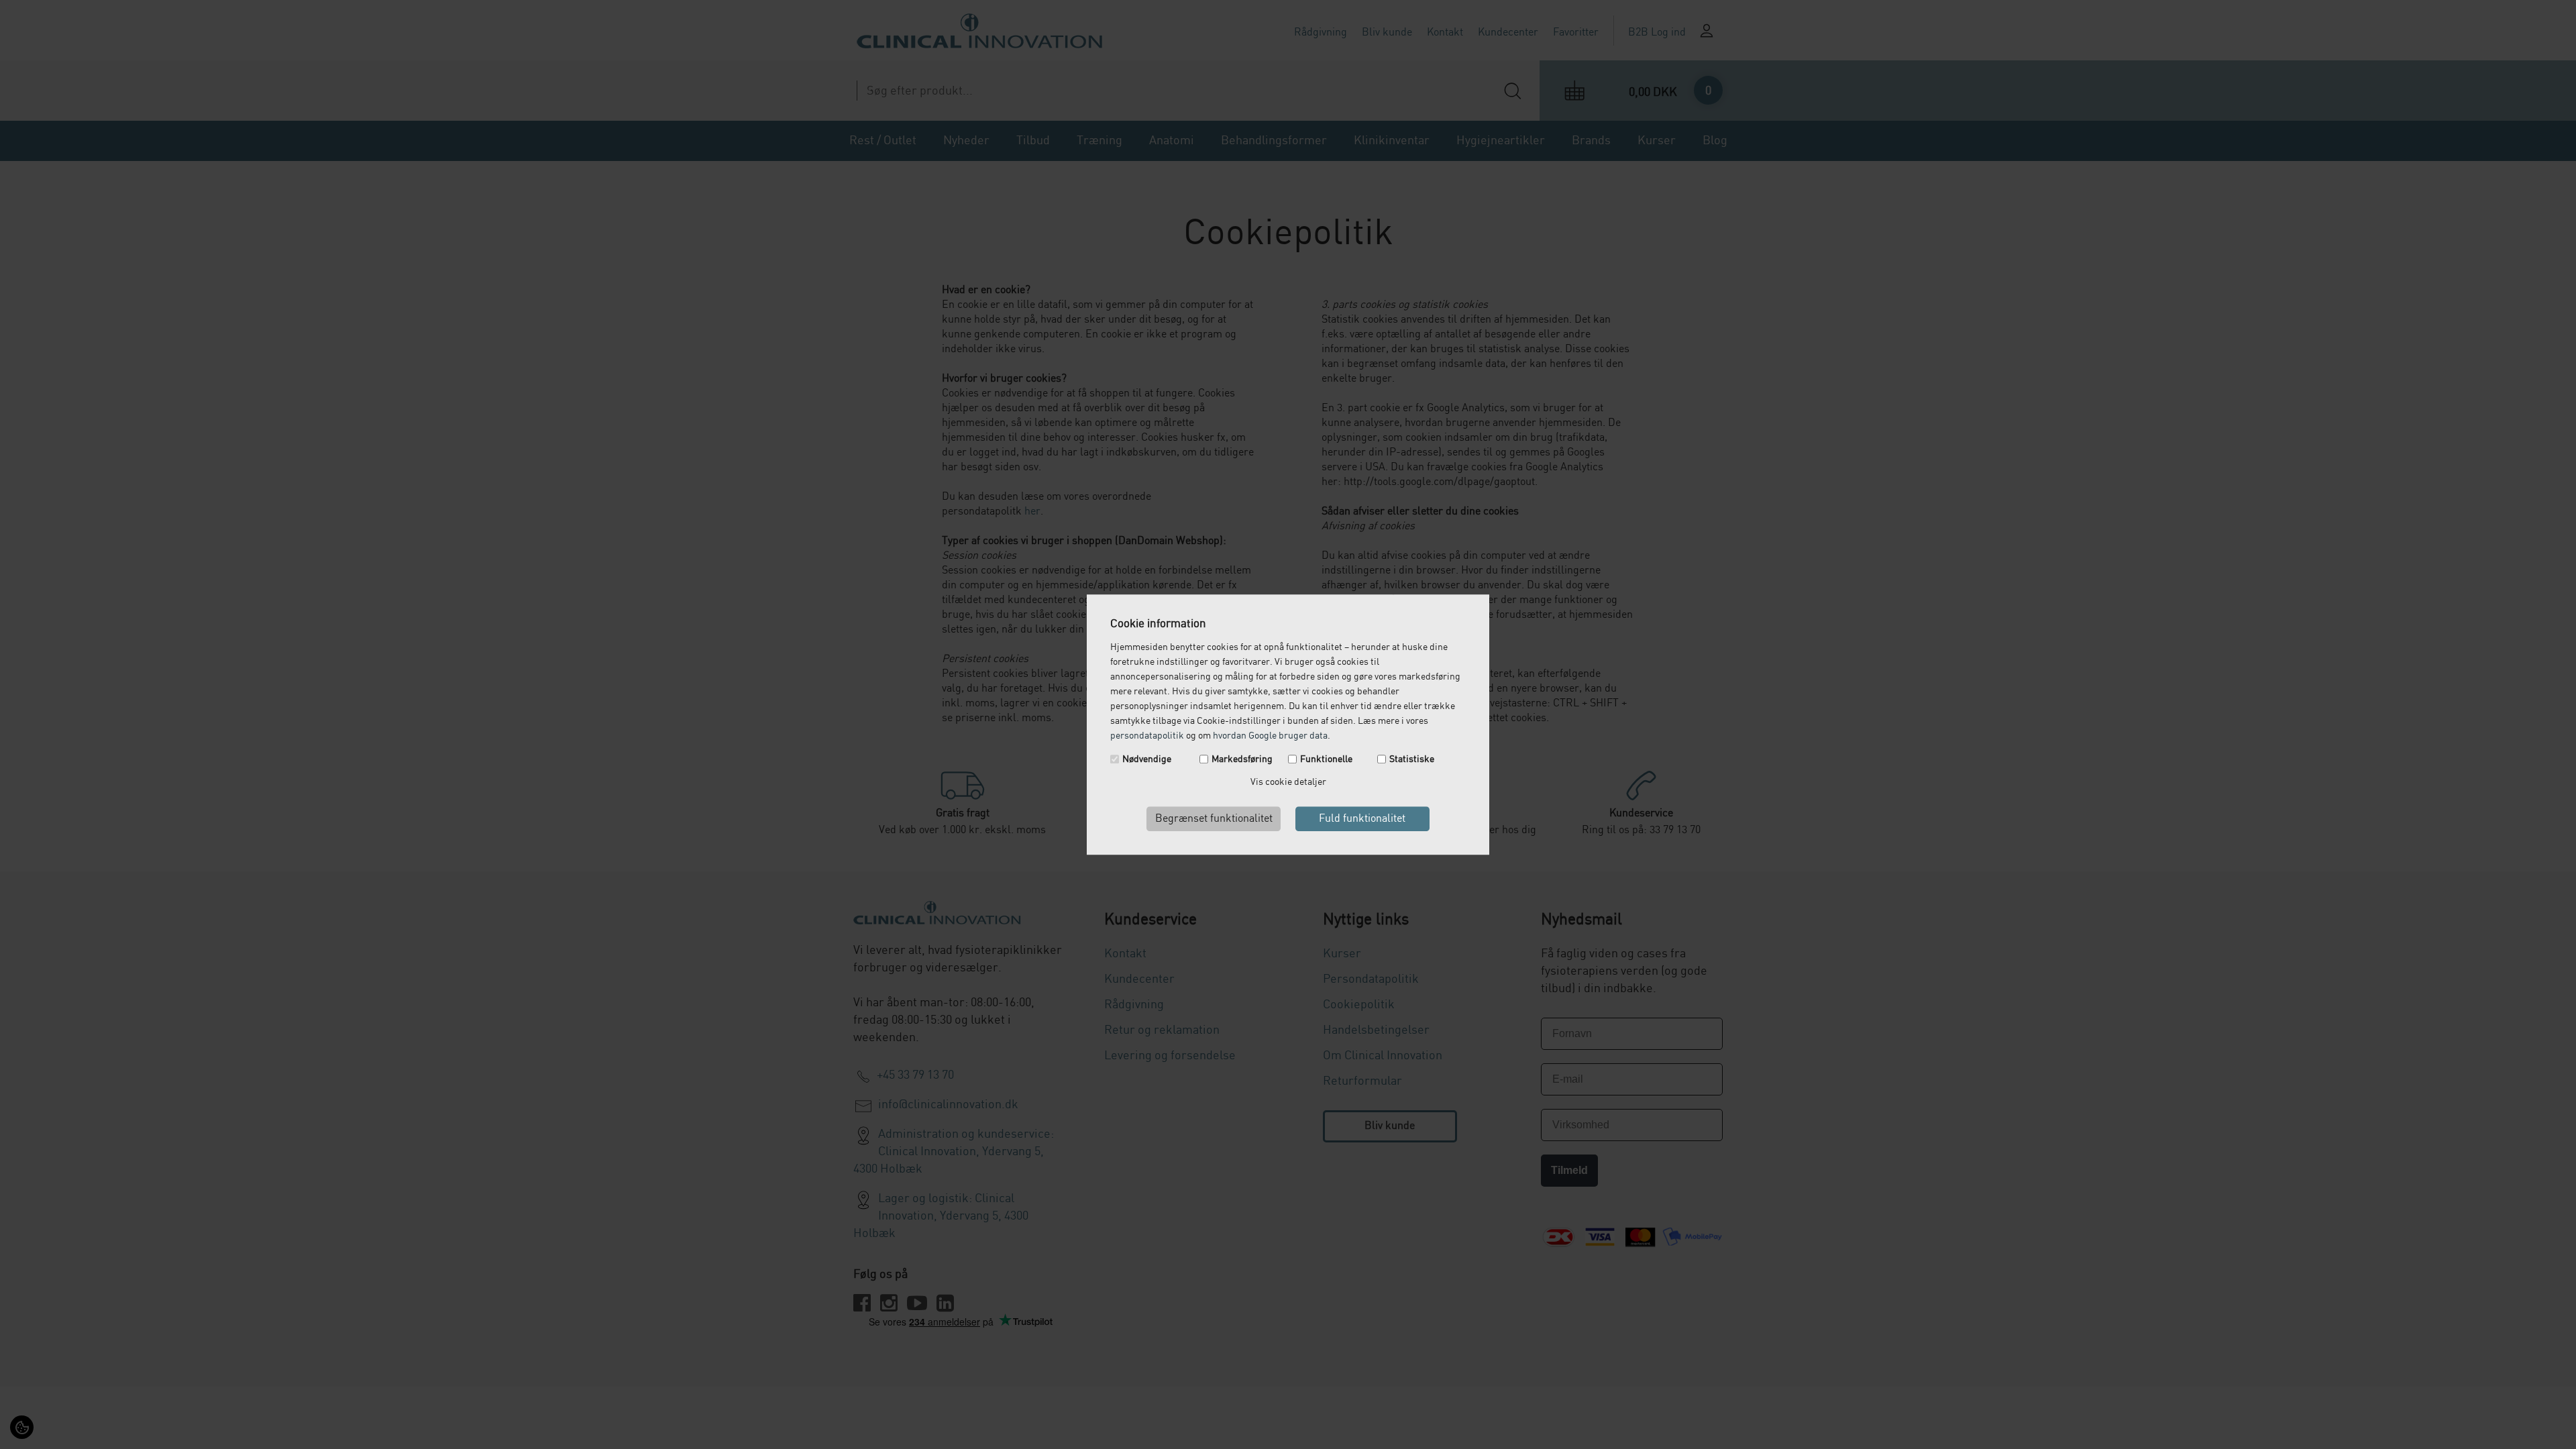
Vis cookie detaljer (1288, 782)
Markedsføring (1242, 759)
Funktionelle (1326, 759)
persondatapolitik (1147, 736)
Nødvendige (1147, 759)
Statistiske (1412, 759)
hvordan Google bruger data (1270, 736)
